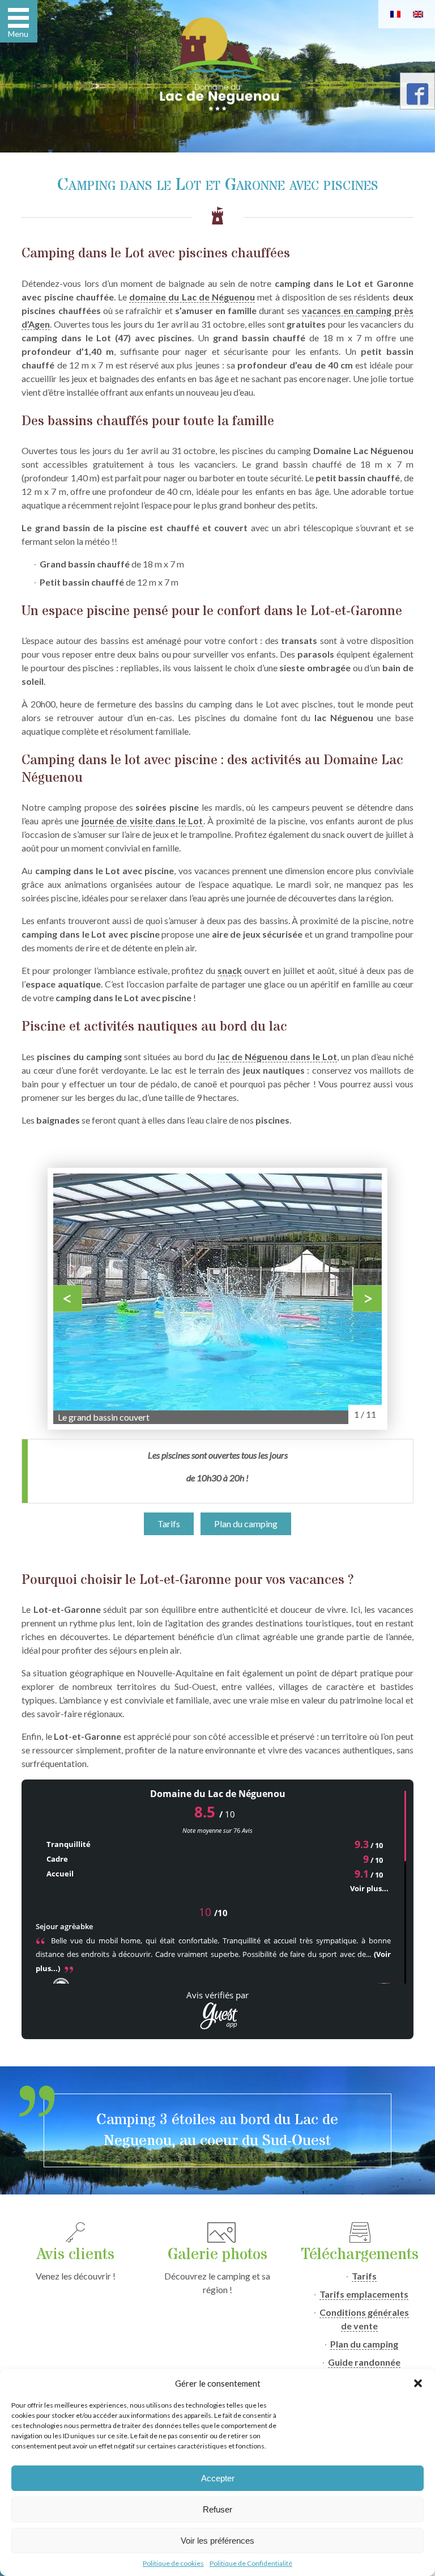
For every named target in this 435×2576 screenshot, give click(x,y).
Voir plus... (369, 1888)
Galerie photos (217, 2255)
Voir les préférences (217, 2541)
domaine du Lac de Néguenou (192, 297)
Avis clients (76, 2255)
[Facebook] (417, 98)
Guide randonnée (364, 2362)
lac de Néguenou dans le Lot (277, 1056)
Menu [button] (18, 34)
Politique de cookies (173, 2563)
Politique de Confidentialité (251, 2563)
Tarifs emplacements (364, 2294)
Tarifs (169, 1524)
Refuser (217, 2509)
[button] (418, 2383)
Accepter (218, 2478)
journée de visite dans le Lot (142, 821)
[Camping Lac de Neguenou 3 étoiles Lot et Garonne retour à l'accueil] (217, 64)
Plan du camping (246, 1524)
